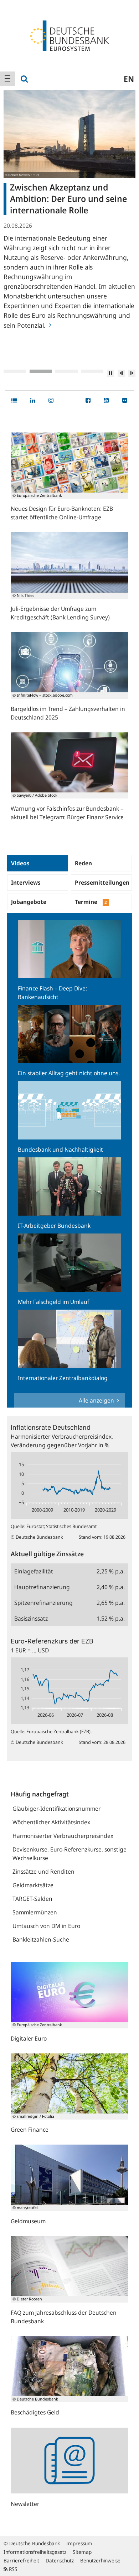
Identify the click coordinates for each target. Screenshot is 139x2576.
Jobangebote (29, 902)
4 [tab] (92, 371)
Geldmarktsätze (33, 1885)
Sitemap (82, 2552)
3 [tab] (66, 371)
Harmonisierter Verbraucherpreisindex (63, 1836)
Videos (20, 863)
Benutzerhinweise (100, 2560)
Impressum (79, 2543)
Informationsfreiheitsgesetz (35, 2552)
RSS (12, 2569)
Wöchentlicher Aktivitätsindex (51, 1822)
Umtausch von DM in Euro (46, 1926)
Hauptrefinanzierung (42, 1587)
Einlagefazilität (34, 1571)
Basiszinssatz (31, 1618)
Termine (91, 902)
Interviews (26, 882)
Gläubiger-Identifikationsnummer (56, 1809)
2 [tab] (41, 371)
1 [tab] (15, 371)
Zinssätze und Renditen (43, 1872)
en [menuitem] (129, 79)
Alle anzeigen (97, 1400)
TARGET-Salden (32, 1899)
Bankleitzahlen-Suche (41, 1939)
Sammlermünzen (35, 1912)
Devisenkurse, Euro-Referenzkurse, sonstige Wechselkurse (69, 1854)
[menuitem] (7, 79)
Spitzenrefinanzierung (43, 1603)
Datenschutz (60, 2560)
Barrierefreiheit (21, 2560)
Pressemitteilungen (102, 882)
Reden (83, 863)
